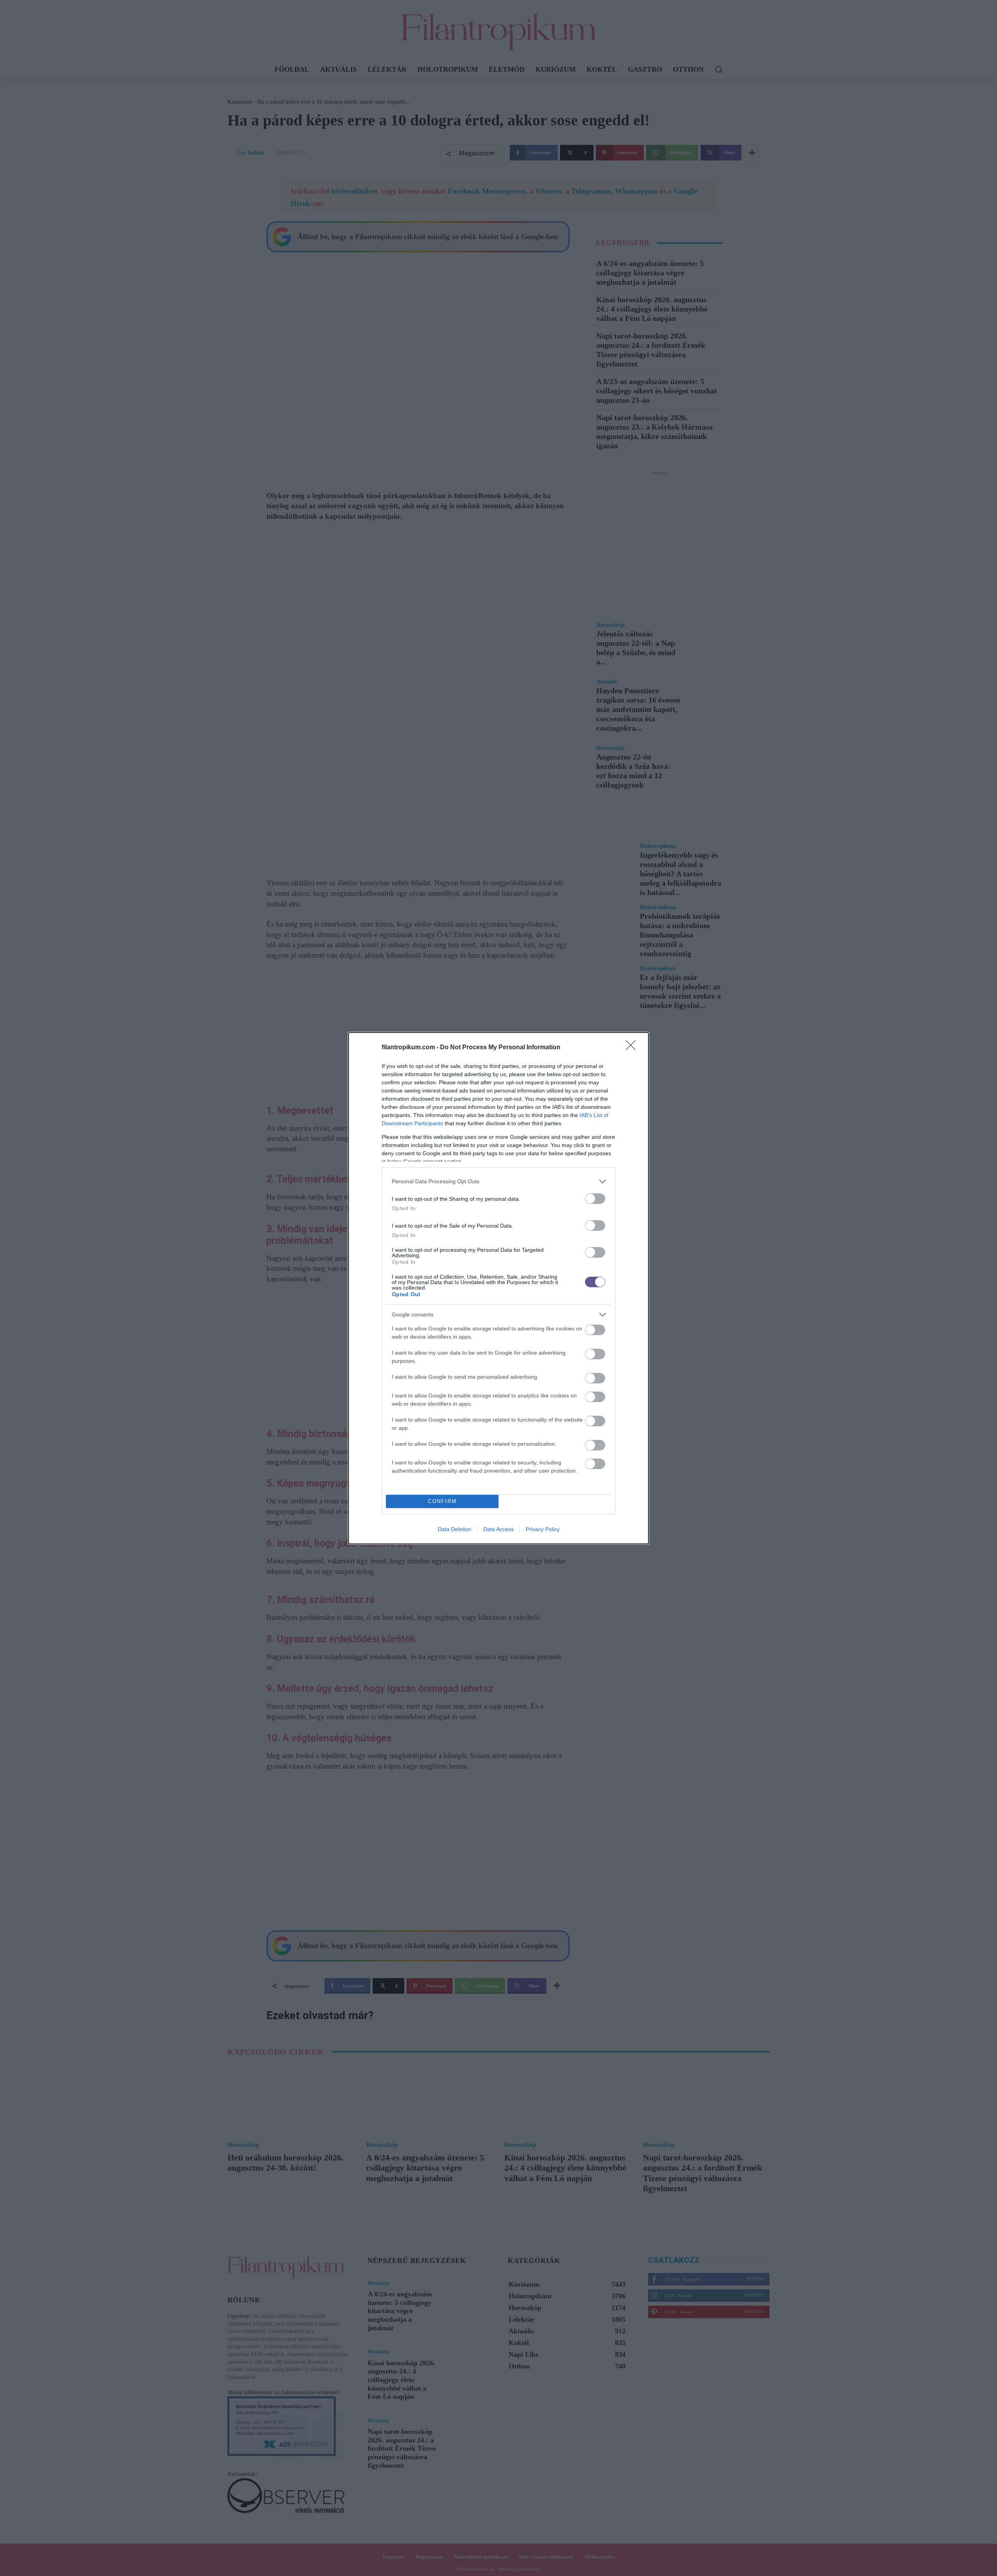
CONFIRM (442, 1501)
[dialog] (498, 1288)
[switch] (595, 1199)
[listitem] (498, 1181)
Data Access (498, 1529)
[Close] (633, 1048)
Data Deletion (454, 1529)
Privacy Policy (543, 1529)
